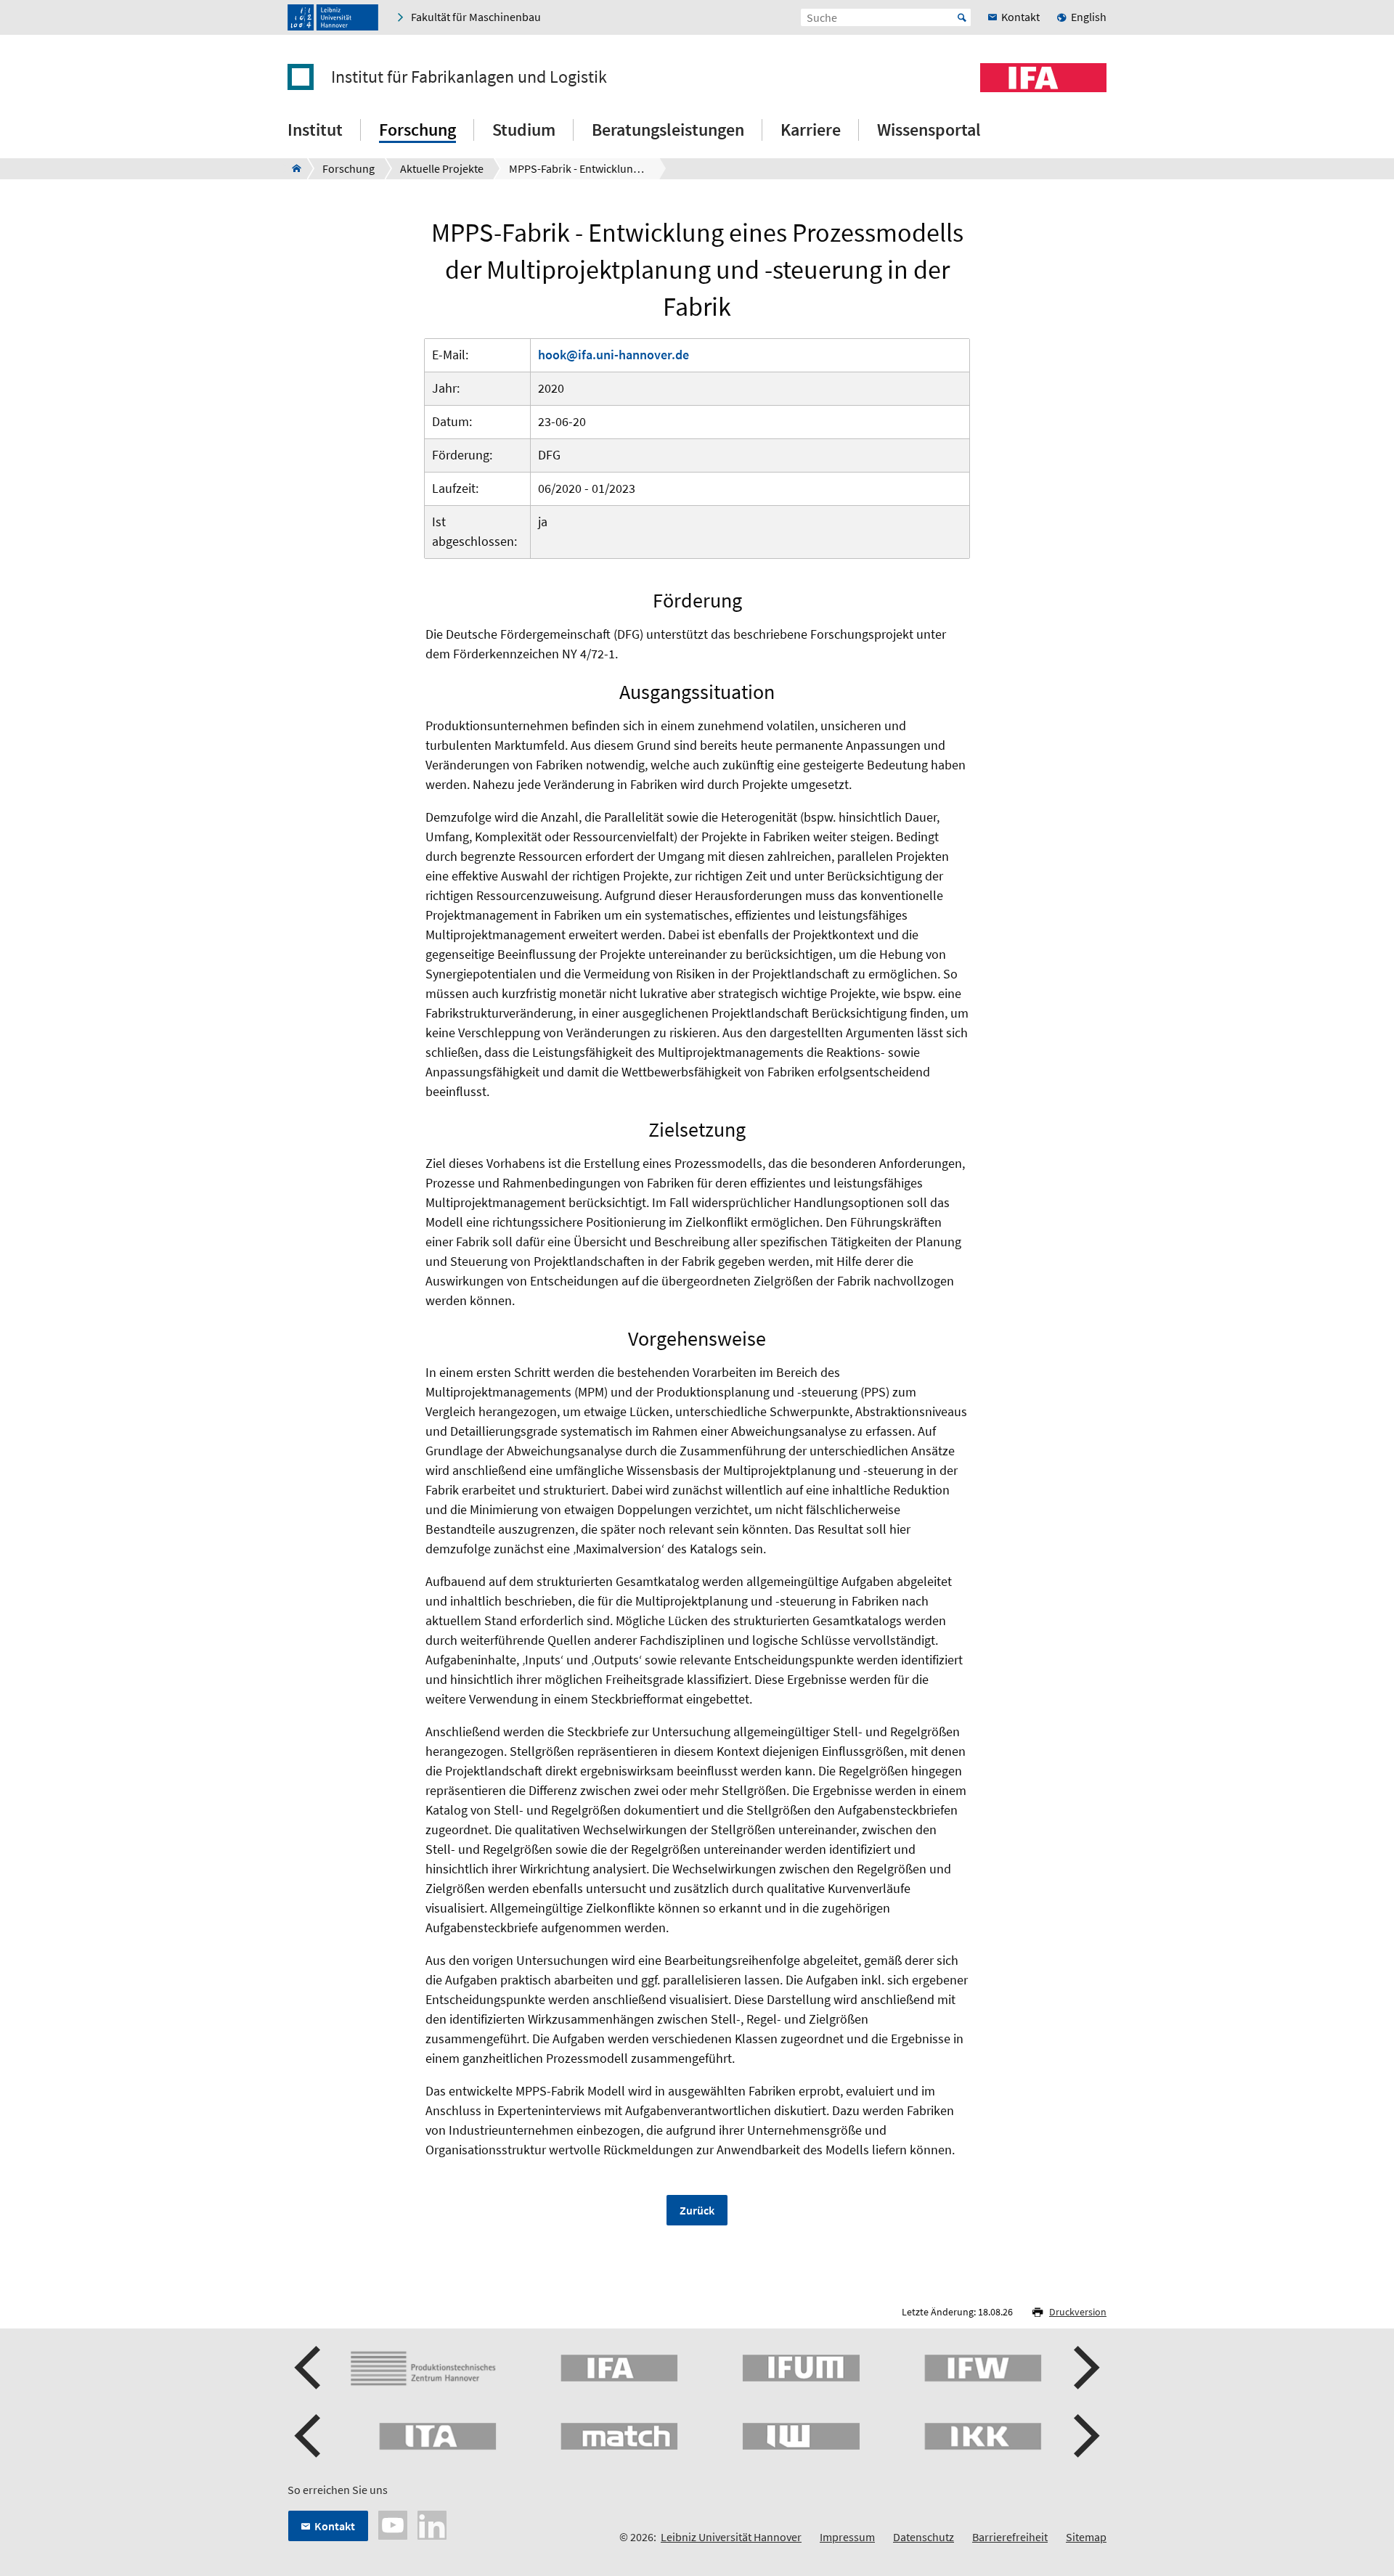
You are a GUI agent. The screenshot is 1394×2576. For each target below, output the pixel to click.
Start (962, 17)
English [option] (1089, 17)
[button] (309, 2368)
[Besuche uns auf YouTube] (393, 2524)
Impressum (847, 2537)
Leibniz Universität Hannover (731, 2537)
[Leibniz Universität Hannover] (333, 17)
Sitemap (1086, 2537)
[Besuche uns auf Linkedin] (432, 2524)
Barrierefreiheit (1010, 2537)
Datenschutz (924, 2537)
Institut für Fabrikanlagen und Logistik (469, 77)
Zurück (697, 2210)
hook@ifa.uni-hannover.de (614, 355)
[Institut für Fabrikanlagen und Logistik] (292, 168)
